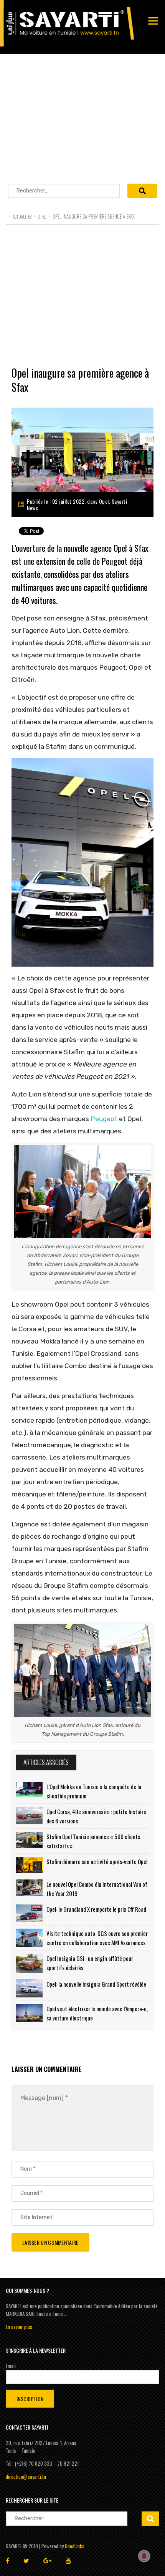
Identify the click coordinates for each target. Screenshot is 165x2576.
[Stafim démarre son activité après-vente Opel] (29, 1865)
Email (11, 2366)
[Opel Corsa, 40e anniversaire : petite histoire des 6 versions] (29, 1815)
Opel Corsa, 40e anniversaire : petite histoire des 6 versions (96, 1816)
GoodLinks (75, 2546)
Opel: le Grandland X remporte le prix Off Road (96, 1909)
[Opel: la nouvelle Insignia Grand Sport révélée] (29, 1989)
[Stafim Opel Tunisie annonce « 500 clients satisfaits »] (29, 1840)
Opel (104, 501)
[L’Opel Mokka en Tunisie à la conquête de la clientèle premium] (29, 1790)
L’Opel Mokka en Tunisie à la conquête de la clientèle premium (94, 1791)
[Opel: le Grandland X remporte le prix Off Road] (29, 1913)
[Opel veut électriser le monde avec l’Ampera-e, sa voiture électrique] (29, 2013)
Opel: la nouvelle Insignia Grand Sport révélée (96, 1984)
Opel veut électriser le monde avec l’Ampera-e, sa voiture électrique (97, 2013)
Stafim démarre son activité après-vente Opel (97, 1861)
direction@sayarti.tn (26, 2476)
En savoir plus (19, 2327)
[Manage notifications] (144, 2556)
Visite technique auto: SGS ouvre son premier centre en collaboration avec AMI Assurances (97, 1938)
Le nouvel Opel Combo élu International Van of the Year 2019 (97, 1889)
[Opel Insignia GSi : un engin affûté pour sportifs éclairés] (29, 1963)
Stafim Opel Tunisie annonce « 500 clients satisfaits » (93, 1841)
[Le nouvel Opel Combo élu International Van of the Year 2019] (29, 1888)
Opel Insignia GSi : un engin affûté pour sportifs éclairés (90, 1963)
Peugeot (104, 1119)
